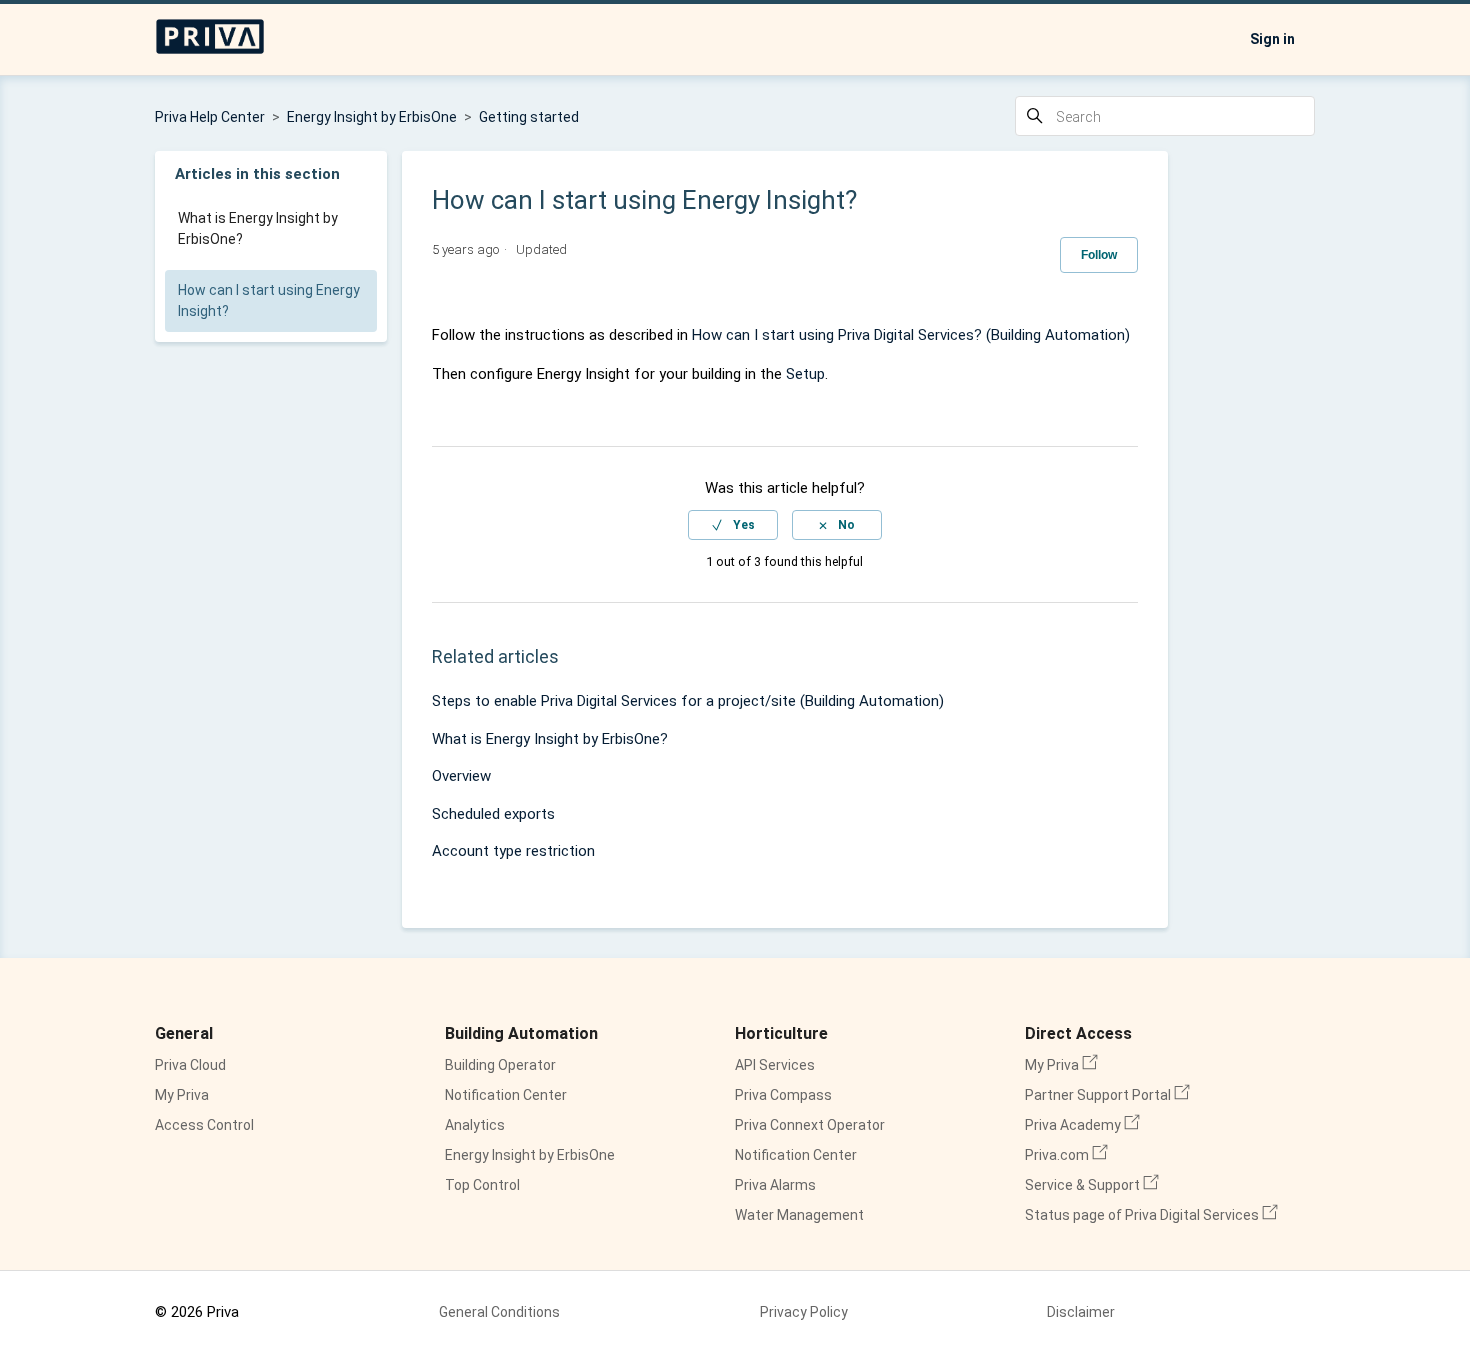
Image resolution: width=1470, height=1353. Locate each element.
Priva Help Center (210, 117)
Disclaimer (1081, 1312)
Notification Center (506, 1095)
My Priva (182, 1095)
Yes (744, 525)
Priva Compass (783, 1095)
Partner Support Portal (1107, 1095)
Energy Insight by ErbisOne (372, 117)
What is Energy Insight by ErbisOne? (258, 228)
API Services (775, 1065)
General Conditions (499, 1312)
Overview (461, 776)
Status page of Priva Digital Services (1151, 1215)
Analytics (475, 1125)
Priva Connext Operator (810, 1125)
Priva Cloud (190, 1065)
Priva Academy (1082, 1125)
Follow (1099, 255)
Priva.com (1066, 1155)
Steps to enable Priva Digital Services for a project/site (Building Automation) (688, 701)
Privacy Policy (804, 1312)
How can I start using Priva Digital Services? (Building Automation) (911, 335)
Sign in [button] (1272, 39)
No (846, 525)
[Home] (210, 50)
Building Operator (500, 1065)
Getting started (529, 117)
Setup (805, 374)
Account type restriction (513, 851)
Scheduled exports (493, 814)
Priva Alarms (775, 1185)
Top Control (482, 1185)
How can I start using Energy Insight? (269, 300)
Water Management (799, 1215)
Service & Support (1092, 1185)
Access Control (204, 1125)
